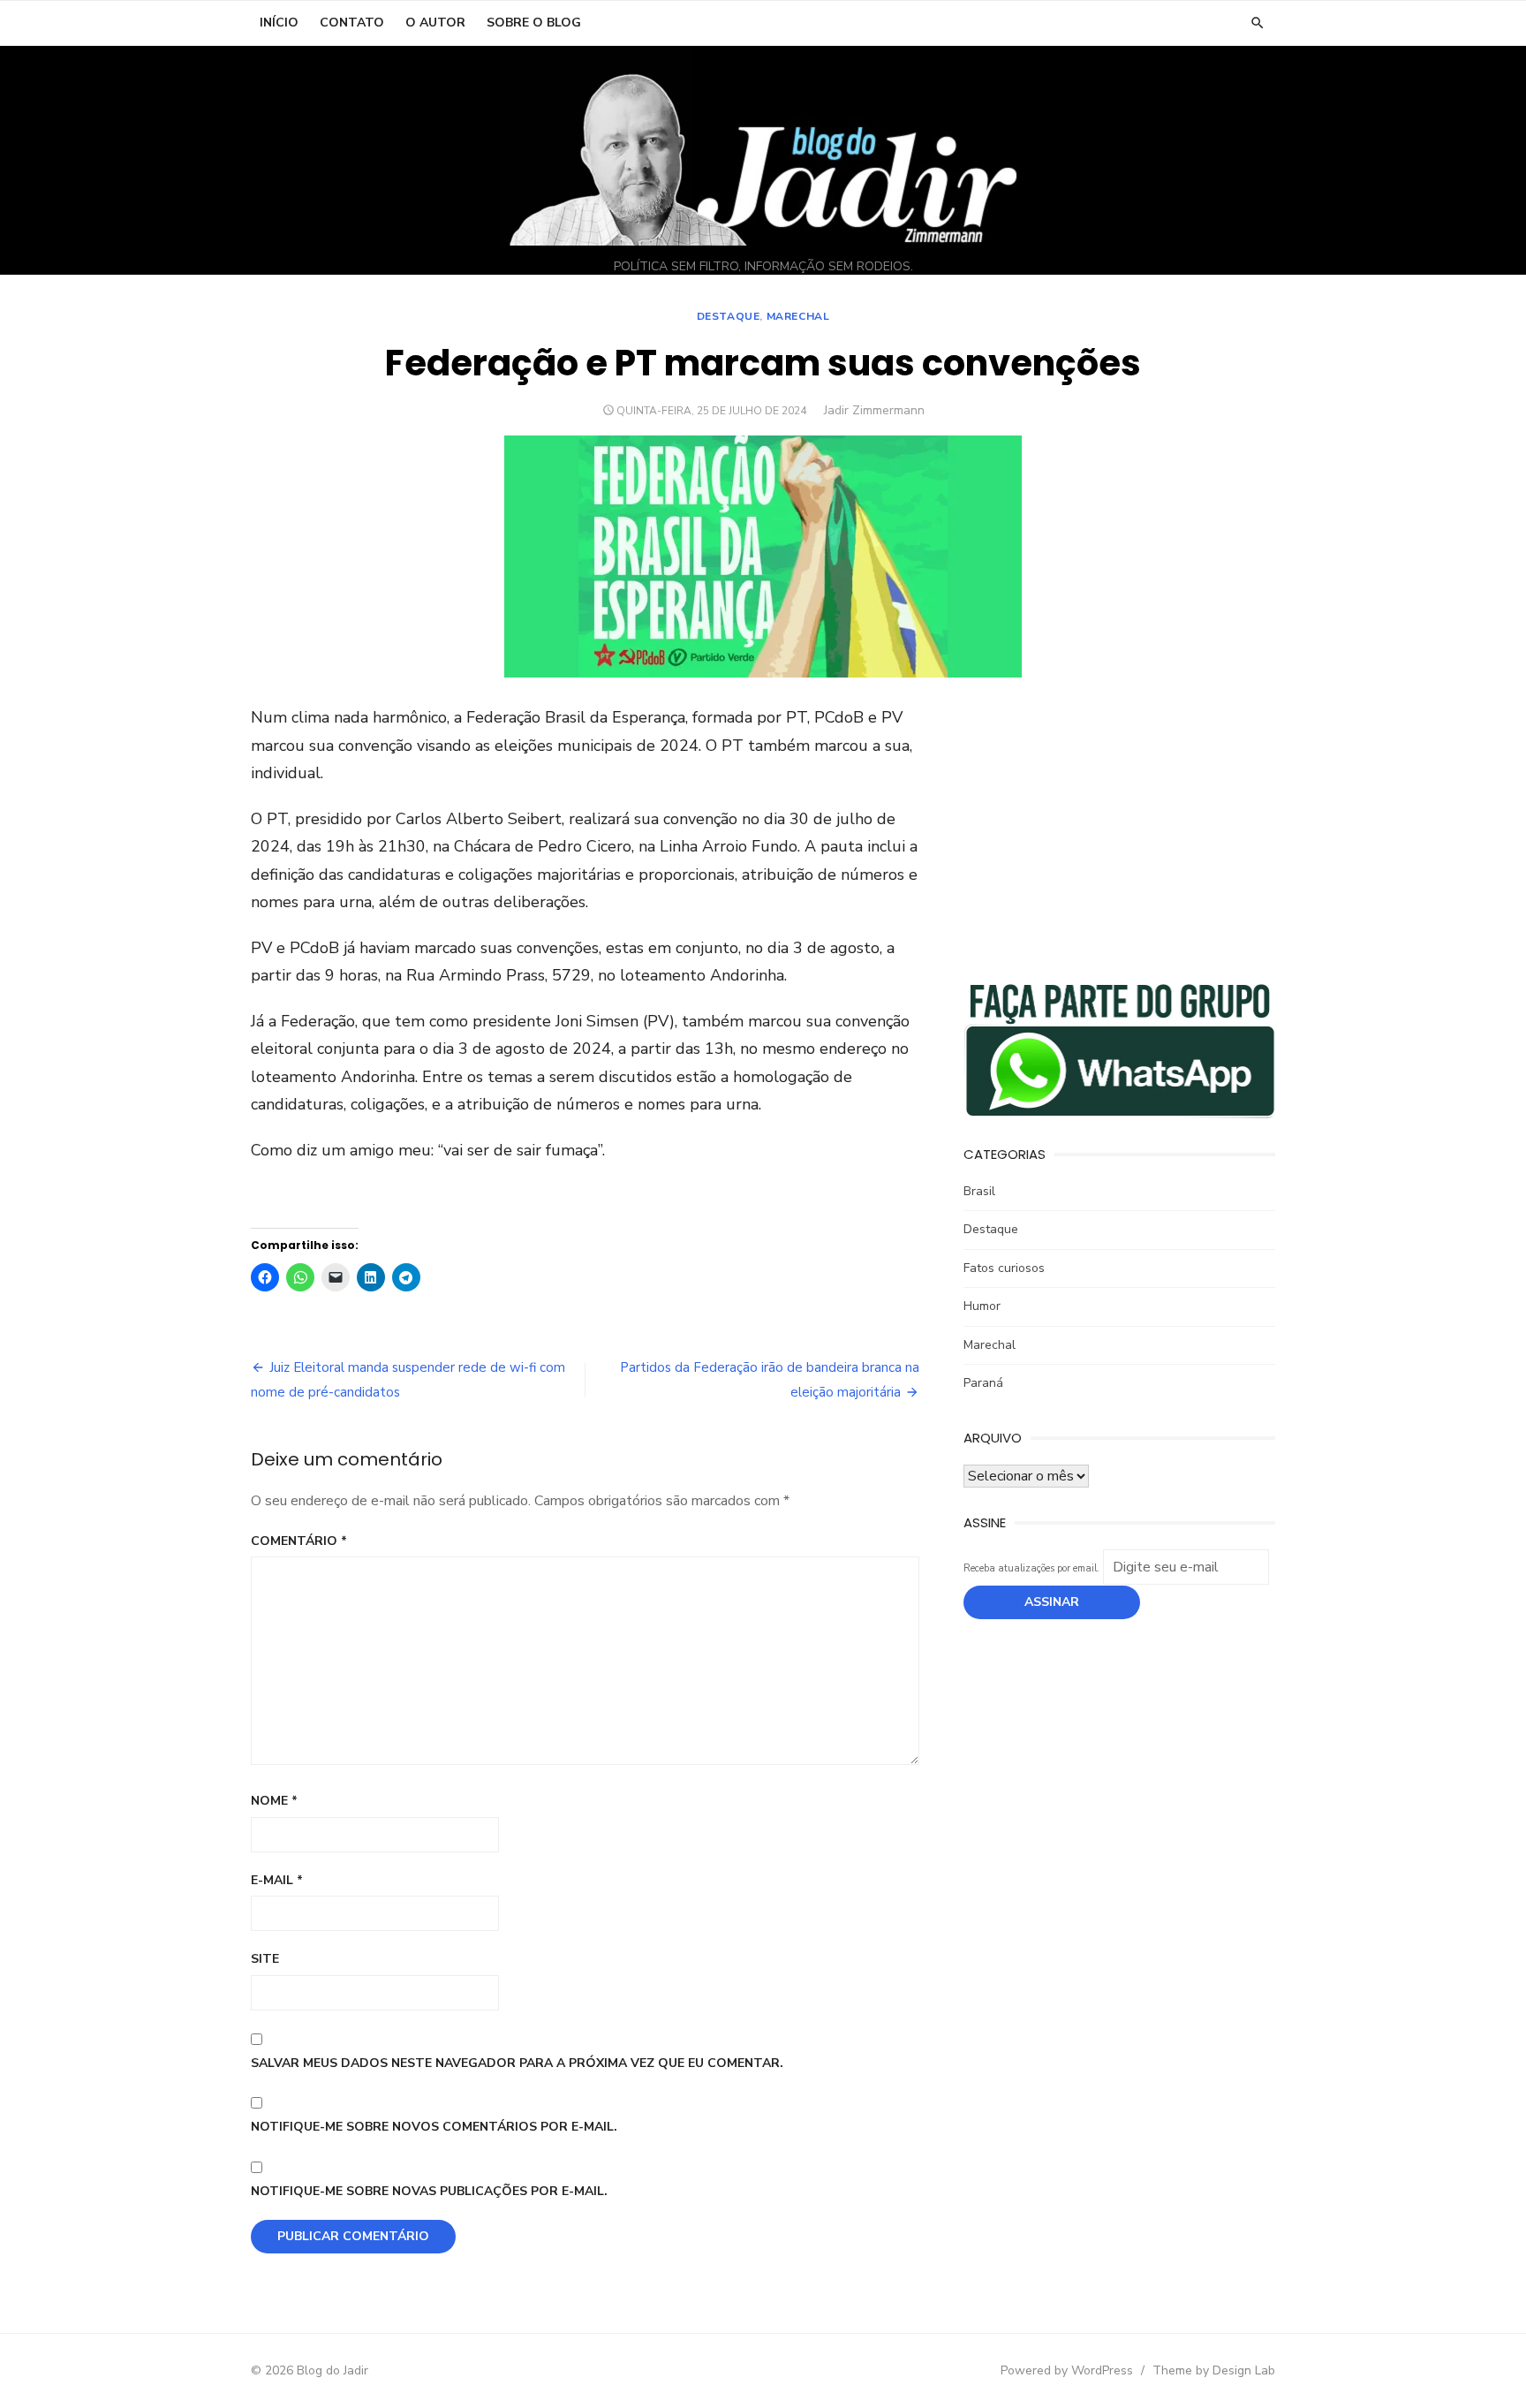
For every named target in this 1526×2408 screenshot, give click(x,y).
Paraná (983, 1383)
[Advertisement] (1119, 828)
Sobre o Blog (534, 23)
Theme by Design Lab (1214, 2370)
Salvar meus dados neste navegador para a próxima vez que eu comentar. (517, 2063)
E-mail (277, 1880)
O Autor (435, 23)
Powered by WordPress (1067, 2370)
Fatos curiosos (1004, 1268)
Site (265, 1959)
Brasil (979, 1191)
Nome (274, 1801)
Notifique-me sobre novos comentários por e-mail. (434, 2127)
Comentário (299, 1541)
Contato (352, 23)
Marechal (798, 316)
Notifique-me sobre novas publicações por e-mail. (429, 2191)
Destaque (729, 316)
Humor (982, 1306)
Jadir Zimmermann (874, 410)
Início (279, 23)
